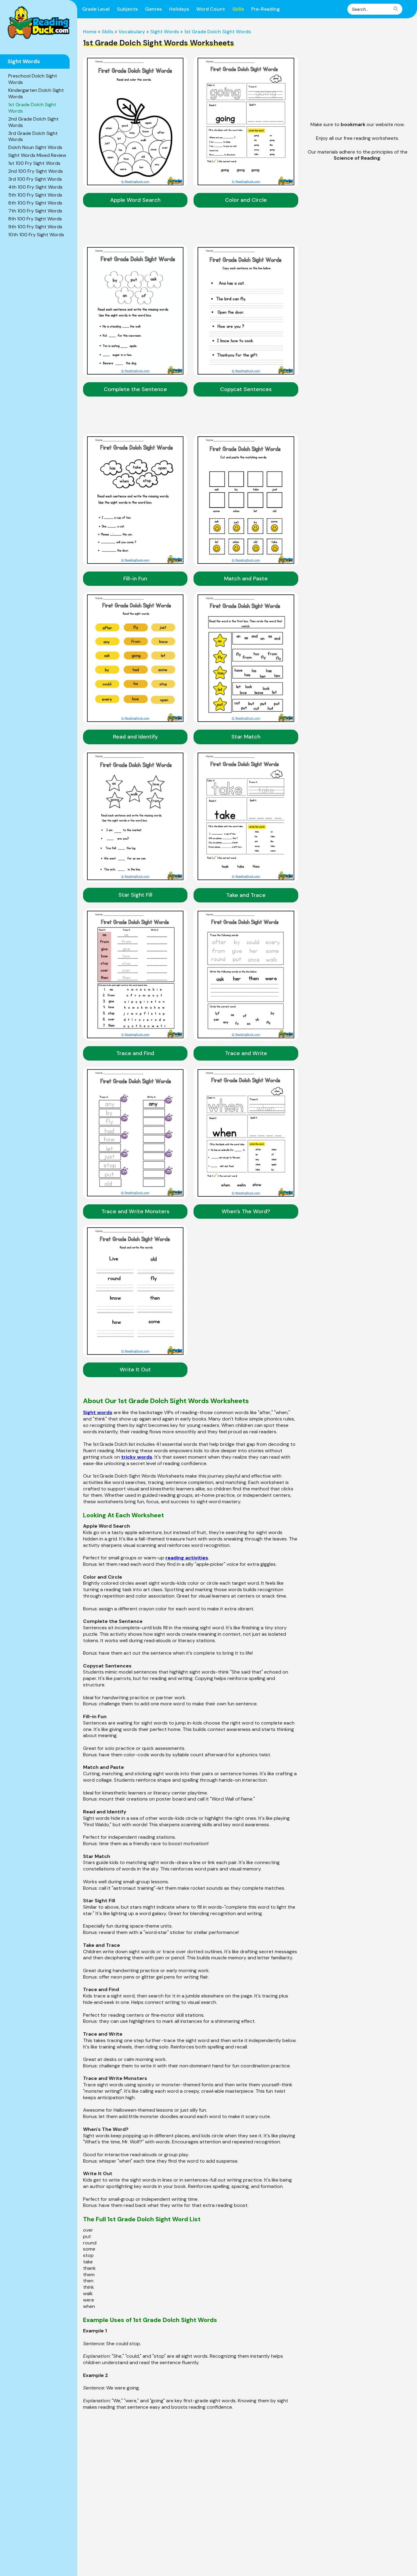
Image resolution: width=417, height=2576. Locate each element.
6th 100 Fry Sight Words (35, 203)
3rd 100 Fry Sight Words (35, 179)
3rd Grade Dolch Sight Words (33, 136)
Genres (153, 9)
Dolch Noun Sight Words (35, 147)
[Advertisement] (357, 71)
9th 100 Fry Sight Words (35, 227)
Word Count (211, 9)
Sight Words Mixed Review (37, 155)
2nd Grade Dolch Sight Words (33, 122)
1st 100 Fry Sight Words (34, 163)
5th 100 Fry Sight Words (35, 195)
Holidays (179, 9)
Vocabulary (132, 32)
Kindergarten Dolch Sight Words (36, 93)
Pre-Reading (266, 9)
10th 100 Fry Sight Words (36, 235)
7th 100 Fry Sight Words (35, 211)
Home (90, 32)
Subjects (127, 9)
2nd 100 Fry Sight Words (36, 171)
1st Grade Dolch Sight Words (32, 108)
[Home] (39, 23)
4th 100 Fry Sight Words (35, 187)
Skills (238, 9)
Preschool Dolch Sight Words (33, 79)
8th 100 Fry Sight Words (35, 219)
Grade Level (96, 9)
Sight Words (165, 32)
